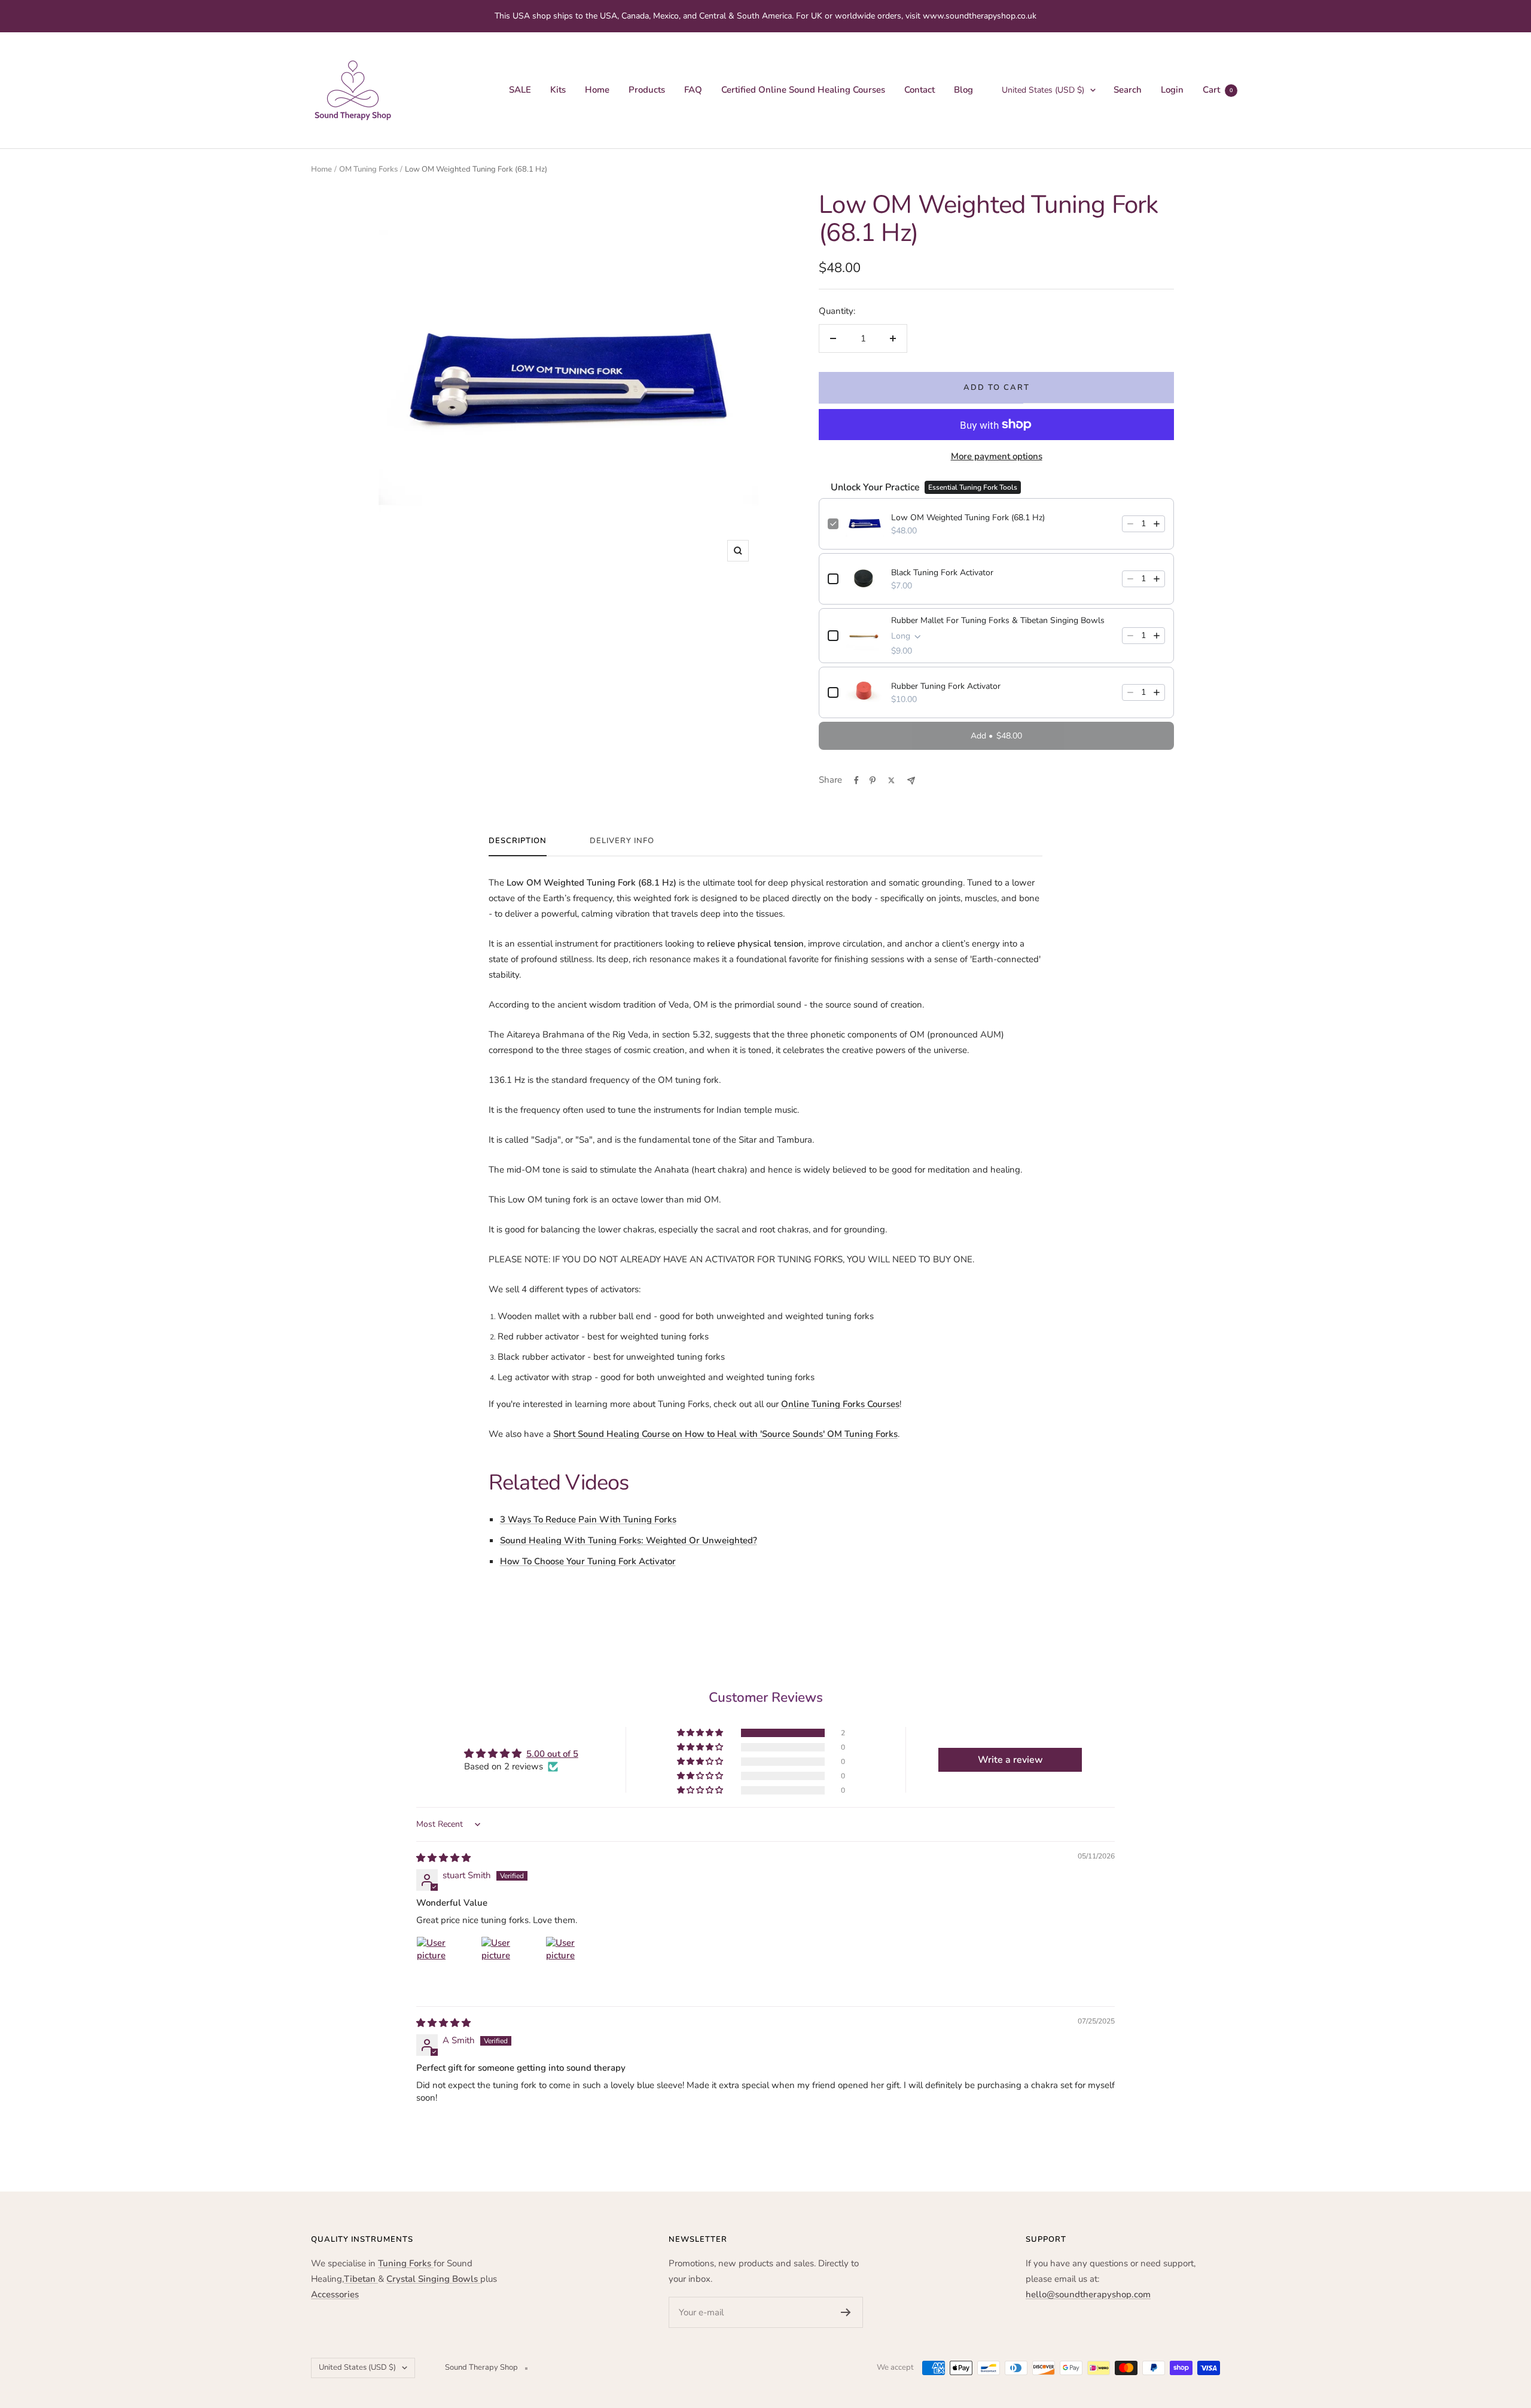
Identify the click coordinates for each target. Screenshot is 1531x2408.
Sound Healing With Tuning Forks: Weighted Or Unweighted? (629, 1540)
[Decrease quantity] (1130, 524)
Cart (1218, 90)
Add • (996, 736)
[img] (443, 1858)
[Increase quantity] (1157, 524)
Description (518, 841)
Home (597, 90)
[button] (701, 1733)
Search (1128, 90)
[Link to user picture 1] (445, 1965)
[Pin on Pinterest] (873, 780)
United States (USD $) (1043, 90)
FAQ (693, 90)
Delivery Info (622, 841)
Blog (963, 90)
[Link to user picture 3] (574, 1965)
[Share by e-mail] (911, 781)
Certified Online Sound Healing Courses (803, 90)
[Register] (846, 2312)
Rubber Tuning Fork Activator (946, 686)
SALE (520, 90)
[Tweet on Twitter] (891, 780)
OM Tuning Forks (368, 169)
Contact (919, 90)
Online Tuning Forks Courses (840, 1404)
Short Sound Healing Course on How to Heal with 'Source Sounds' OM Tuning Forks (725, 1434)
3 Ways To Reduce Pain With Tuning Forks (588, 1519)
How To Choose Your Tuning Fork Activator (588, 1561)
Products (647, 90)
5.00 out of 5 (552, 1754)
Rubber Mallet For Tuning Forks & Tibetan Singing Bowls (998, 620)
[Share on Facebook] (856, 780)
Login (1172, 90)
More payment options (997, 456)
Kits (558, 90)
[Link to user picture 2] (510, 1965)
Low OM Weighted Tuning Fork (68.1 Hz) (968, 518)
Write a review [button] (1010, 1760)
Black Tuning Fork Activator (942, 573)
